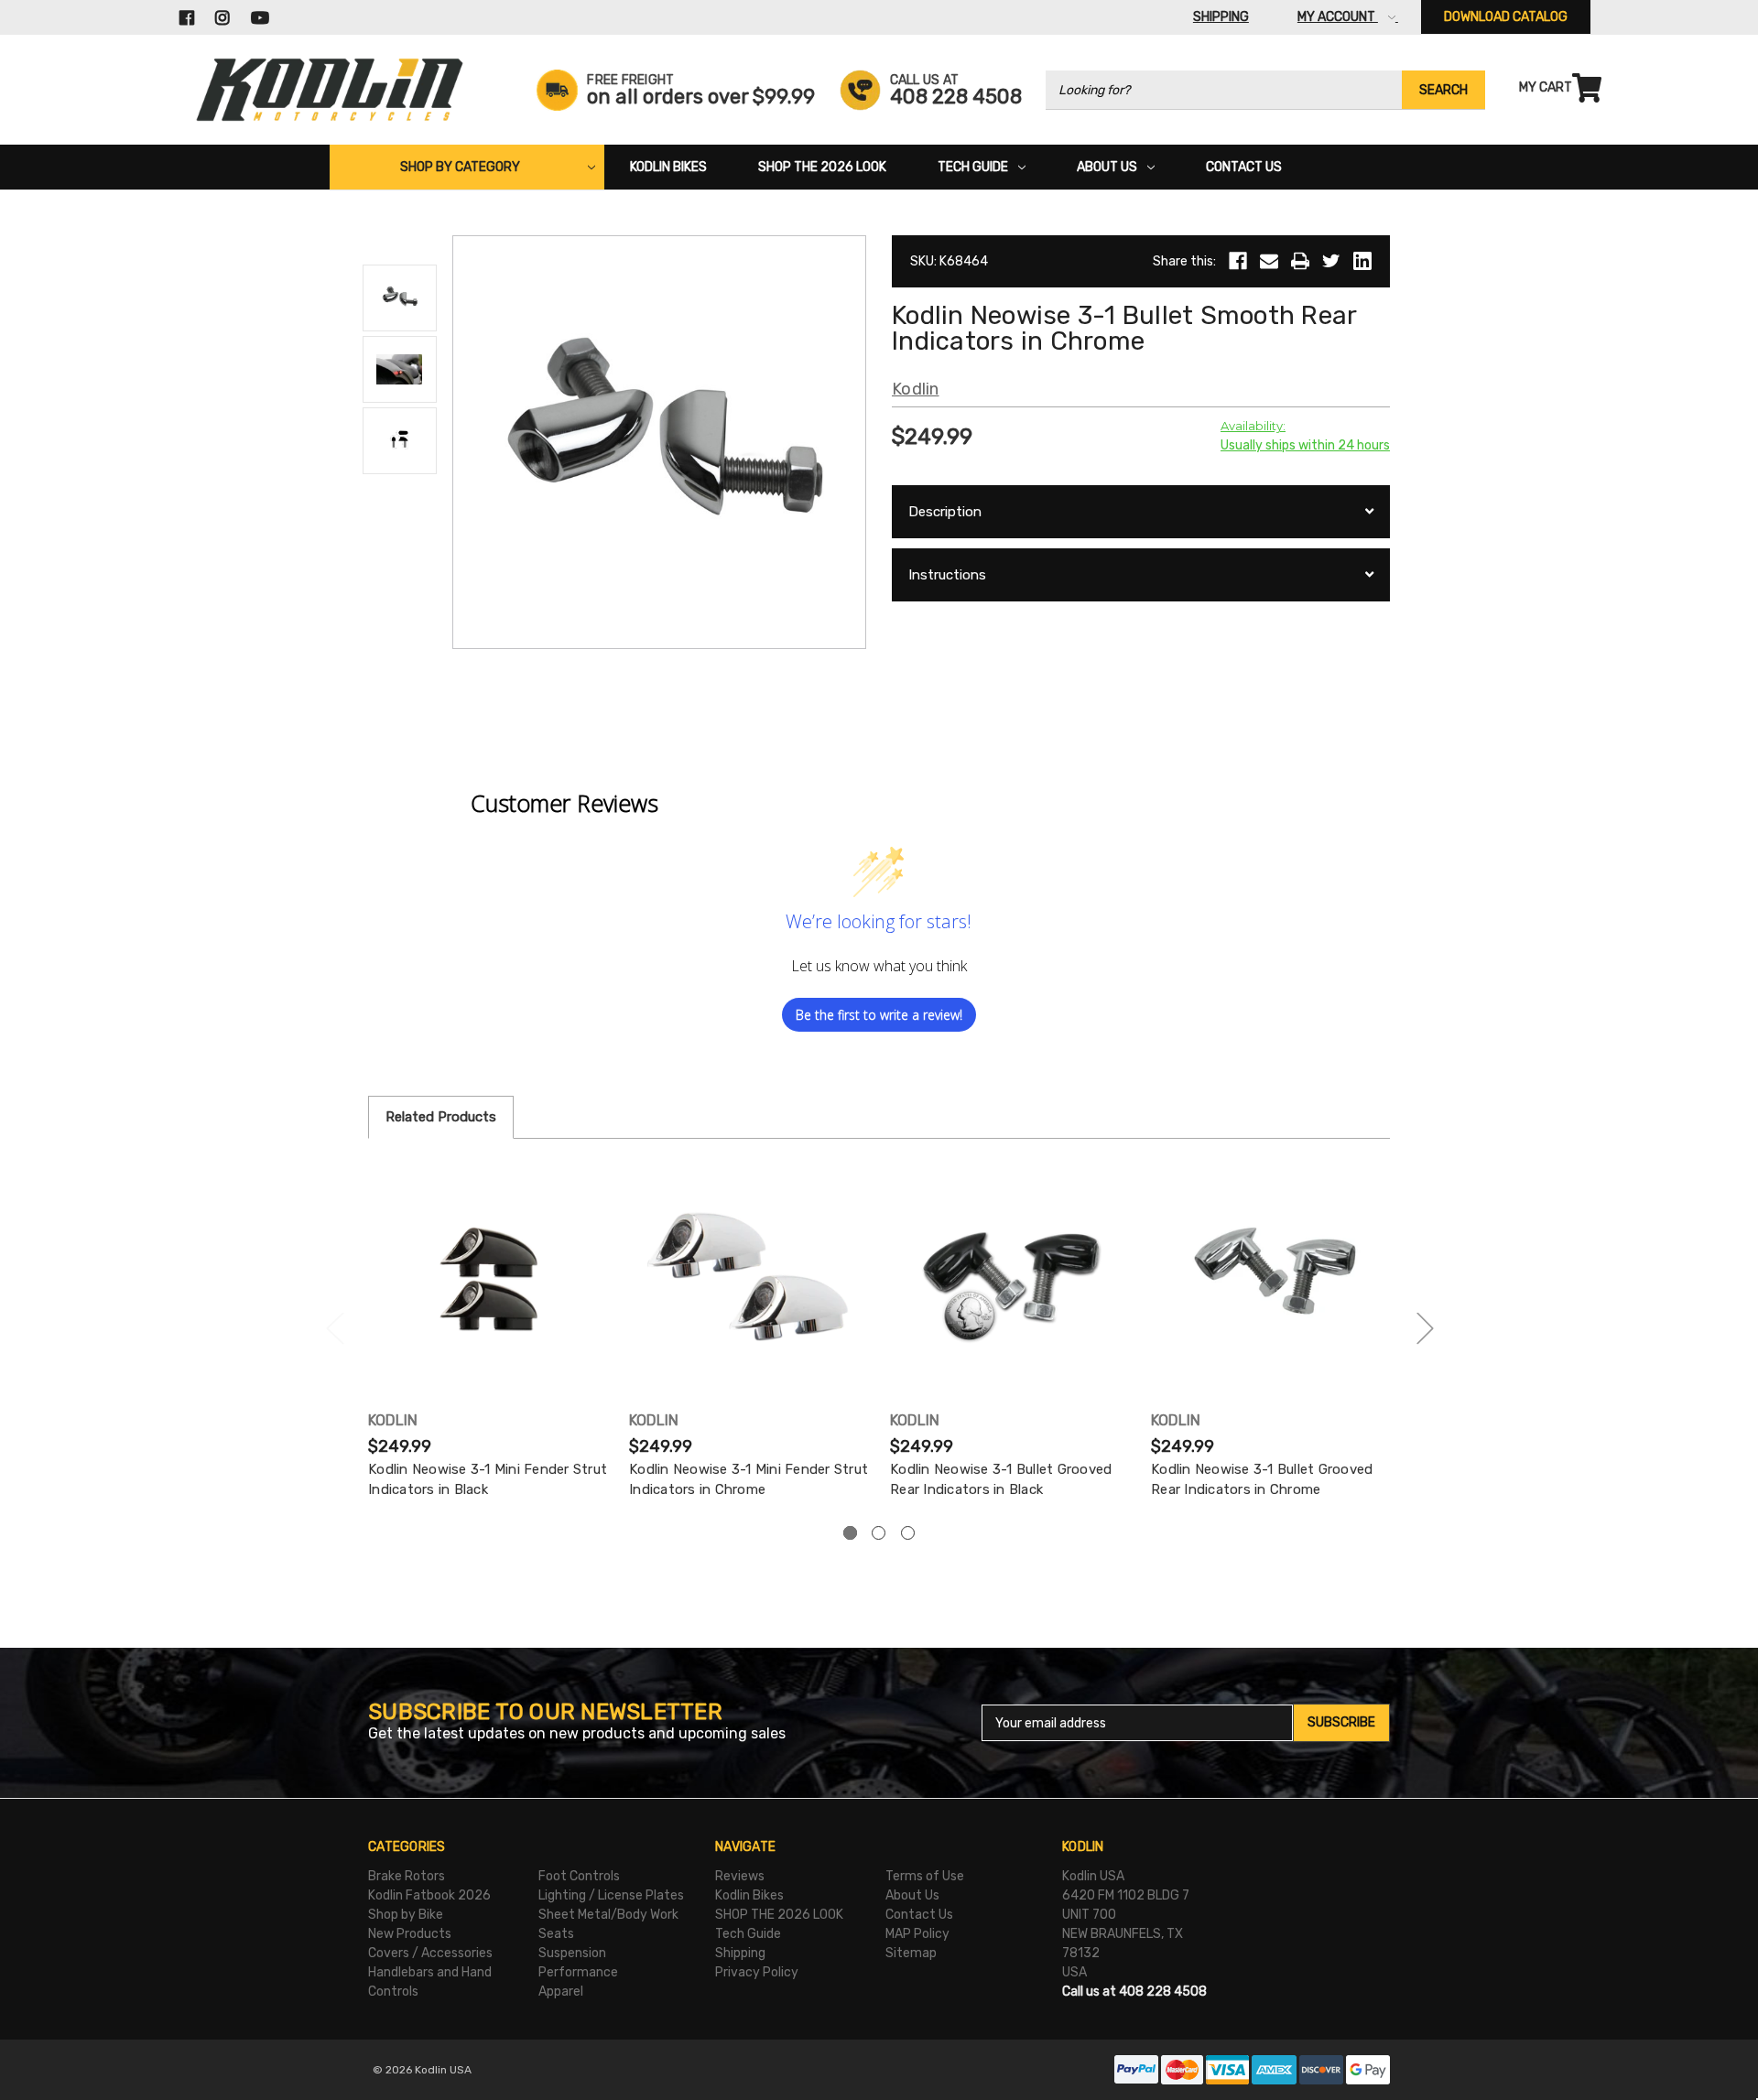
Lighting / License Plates (611, 1895)
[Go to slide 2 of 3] (1425, 1328)
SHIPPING (1221, 17)
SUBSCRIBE (1341, 1722)
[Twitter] (1331, 261)
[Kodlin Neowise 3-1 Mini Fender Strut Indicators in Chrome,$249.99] (750, 1279)
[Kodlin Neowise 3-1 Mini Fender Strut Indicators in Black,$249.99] (489, 1279)
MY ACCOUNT (1338, 17)
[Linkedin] (1362, 261)
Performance (578, 1972)
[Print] (1300, 261)
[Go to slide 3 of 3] (334, 1328)
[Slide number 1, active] (850, 1533)
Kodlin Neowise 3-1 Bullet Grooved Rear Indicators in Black (1001, 1480)
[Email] (1269, 261)
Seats (556, 1934)
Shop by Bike (406, 1915)
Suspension (572, 1953)
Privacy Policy (757, 1972)
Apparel (561, 1992)
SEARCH (1443, 90)
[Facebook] (1238, 261)
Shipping (740, 1953)
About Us (1107, 167)
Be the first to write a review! (879, 1015)
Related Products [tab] (441, 1117)
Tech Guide (973, 167)
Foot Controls (579, 1876)
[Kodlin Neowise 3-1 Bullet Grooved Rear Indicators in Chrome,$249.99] (1272, 1279)
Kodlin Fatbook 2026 (429, 1895)
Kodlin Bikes (668, 167)
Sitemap (911, 1953)
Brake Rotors (407, 1876)
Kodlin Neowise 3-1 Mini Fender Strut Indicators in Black (488, 1480)
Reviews (740, 1876)
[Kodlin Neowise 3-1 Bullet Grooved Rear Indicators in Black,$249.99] (1011, 1279)
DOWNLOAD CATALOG (1506, 17)
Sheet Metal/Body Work (608, 1915)
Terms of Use (925, 1876)
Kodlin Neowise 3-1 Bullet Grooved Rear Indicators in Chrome (1262, 1480)
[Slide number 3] (908, 1533)
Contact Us (1244, 167)
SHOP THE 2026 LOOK (822, 167)
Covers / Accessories (430, 1953)
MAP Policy (917, 1934)
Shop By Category (460, 167)
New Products (410, 1934)
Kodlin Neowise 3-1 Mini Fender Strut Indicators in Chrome (749, 1480)
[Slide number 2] (879, 1533)
